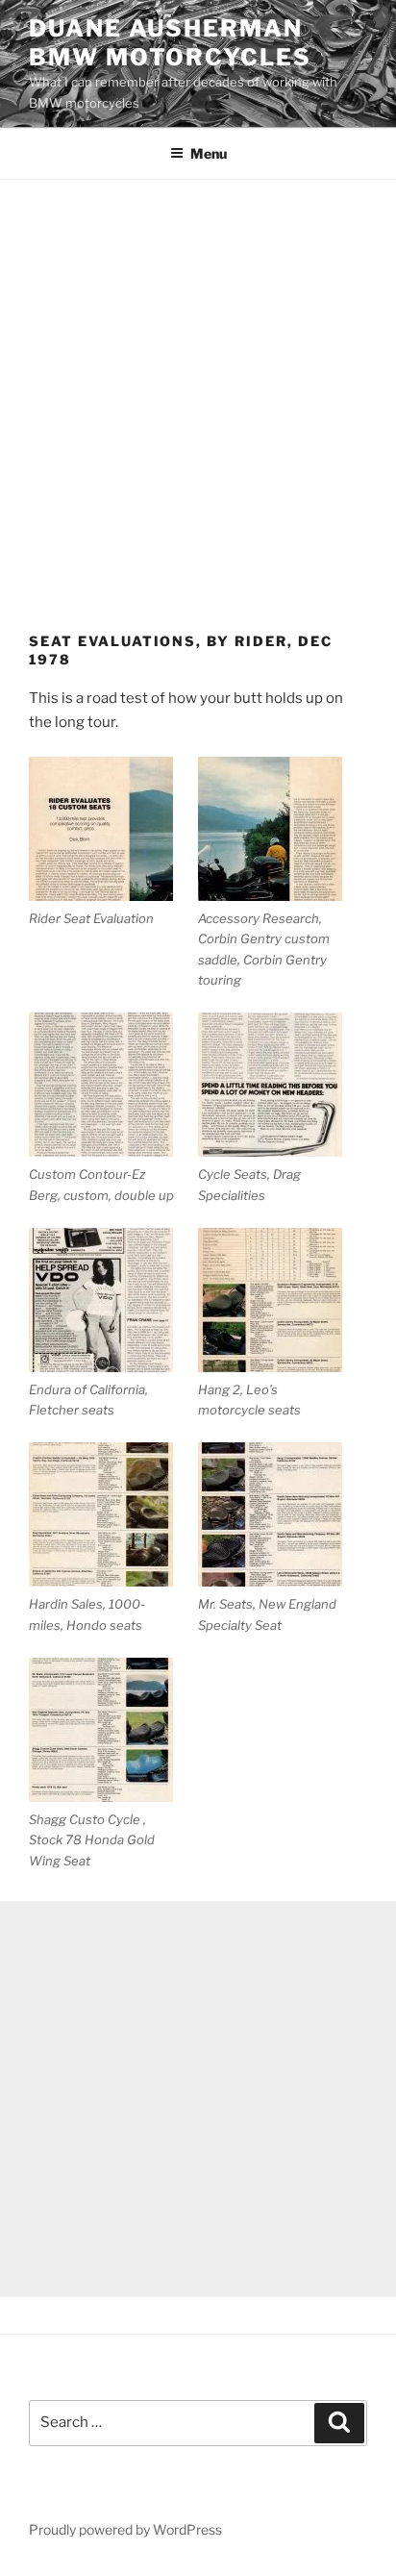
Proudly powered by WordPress (125, 2529)
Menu (209, 153)
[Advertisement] (198, 388)
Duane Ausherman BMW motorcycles (170, 43)
